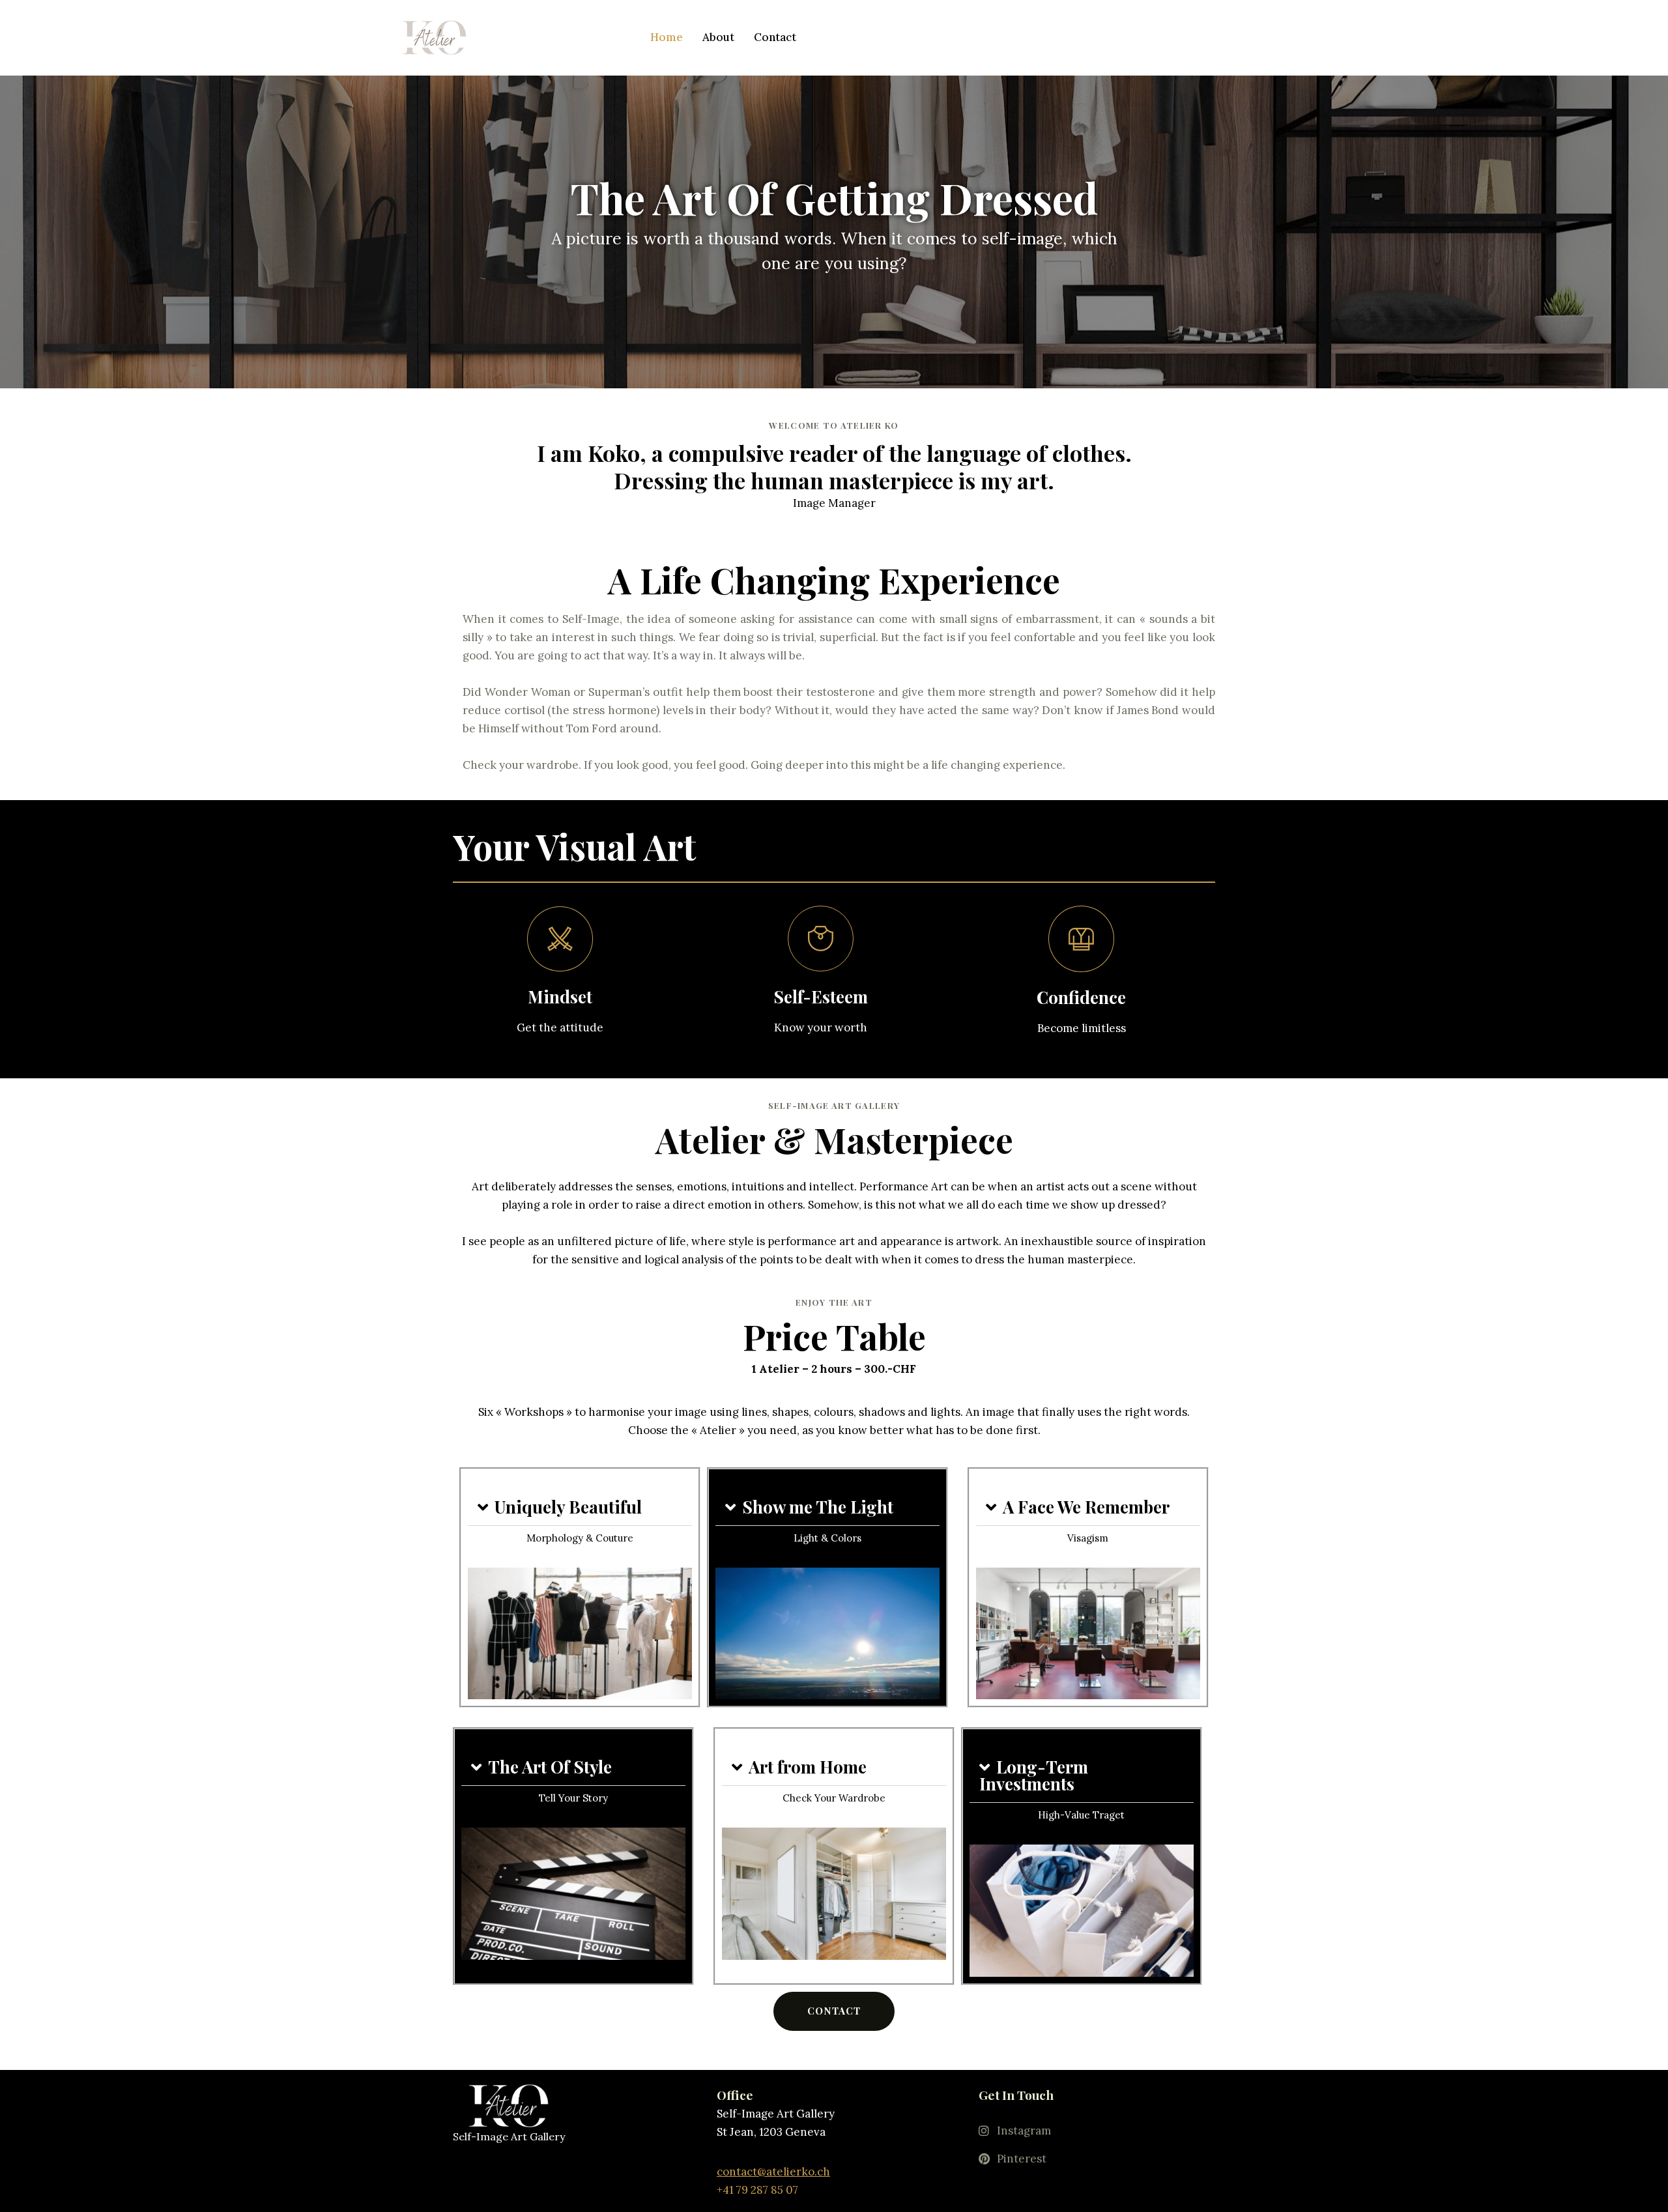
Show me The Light (818, 1507)
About (718, 37)
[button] (580, 1507)
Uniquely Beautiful (568, 1507)
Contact (775, 37)
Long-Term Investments (1034, 1775)
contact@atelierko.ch (773, 2172)
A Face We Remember (1086, 1507)
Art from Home (808, 1767)
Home (667, 37)
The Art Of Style (550, 1767)
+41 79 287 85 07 (757, 2190)
